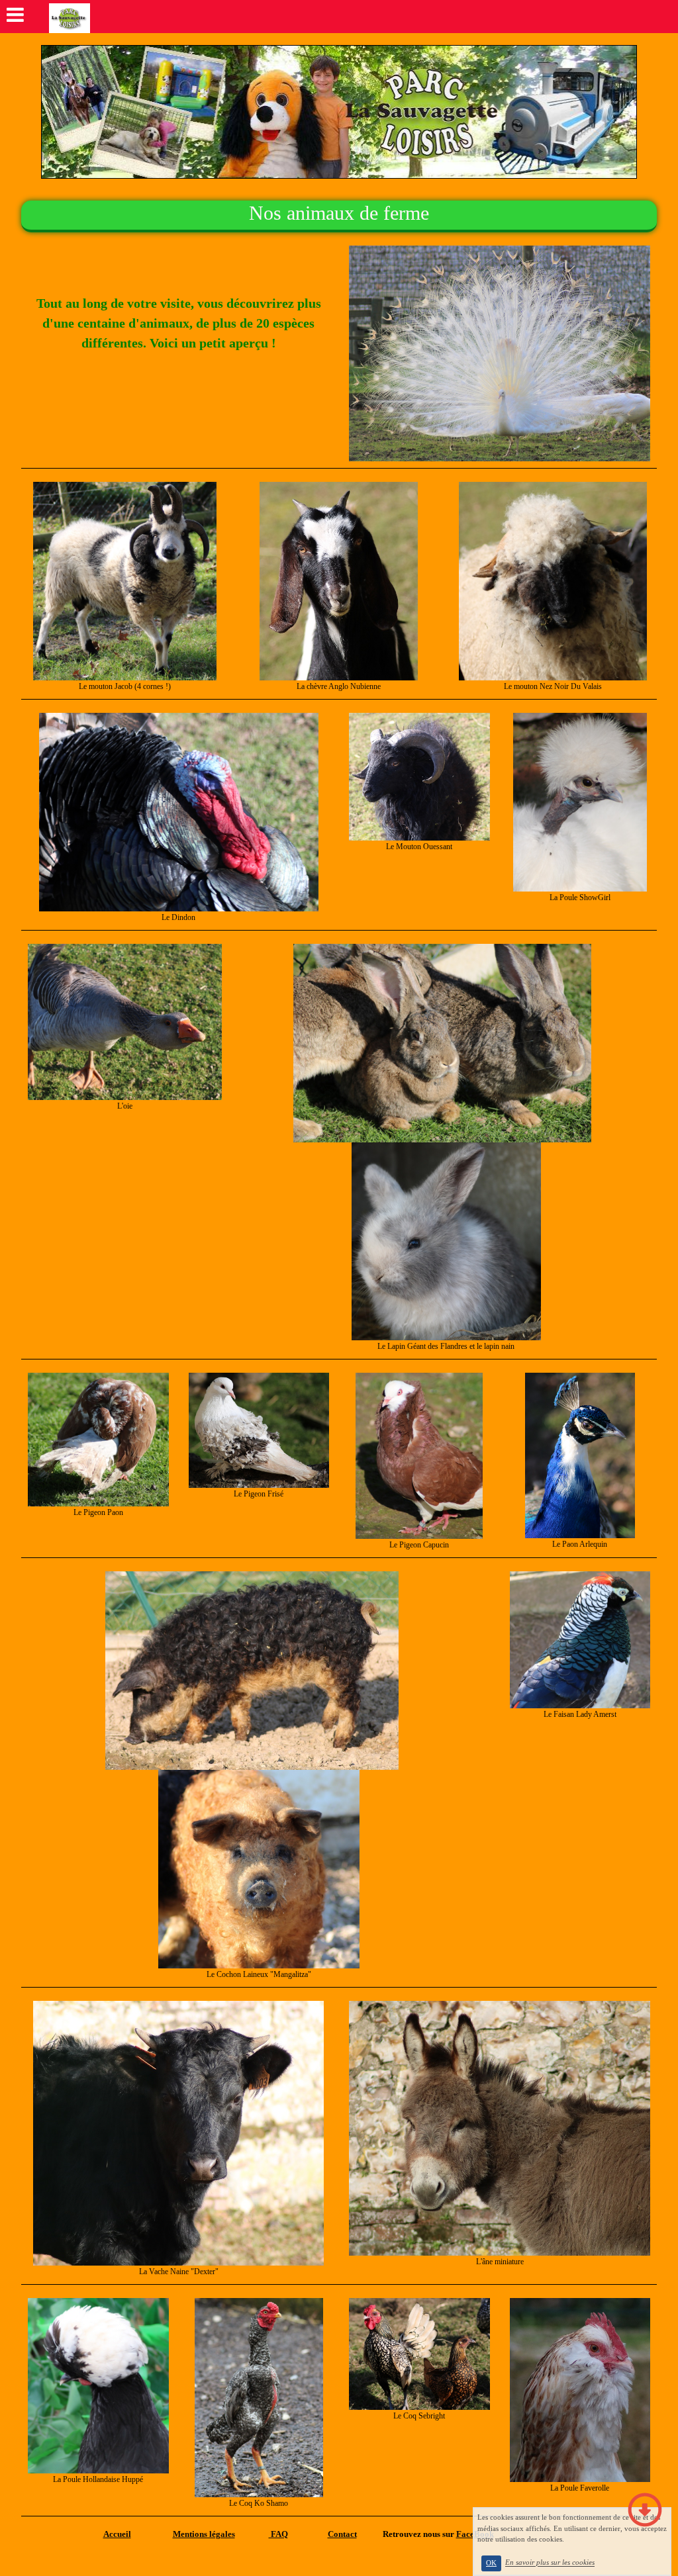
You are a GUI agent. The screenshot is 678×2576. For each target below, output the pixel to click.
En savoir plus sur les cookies (550, 2563)
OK (491, 2563)
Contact (342, 2534)
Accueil (117, 2534)
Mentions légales (204, 2534)
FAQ (278, 2534)
